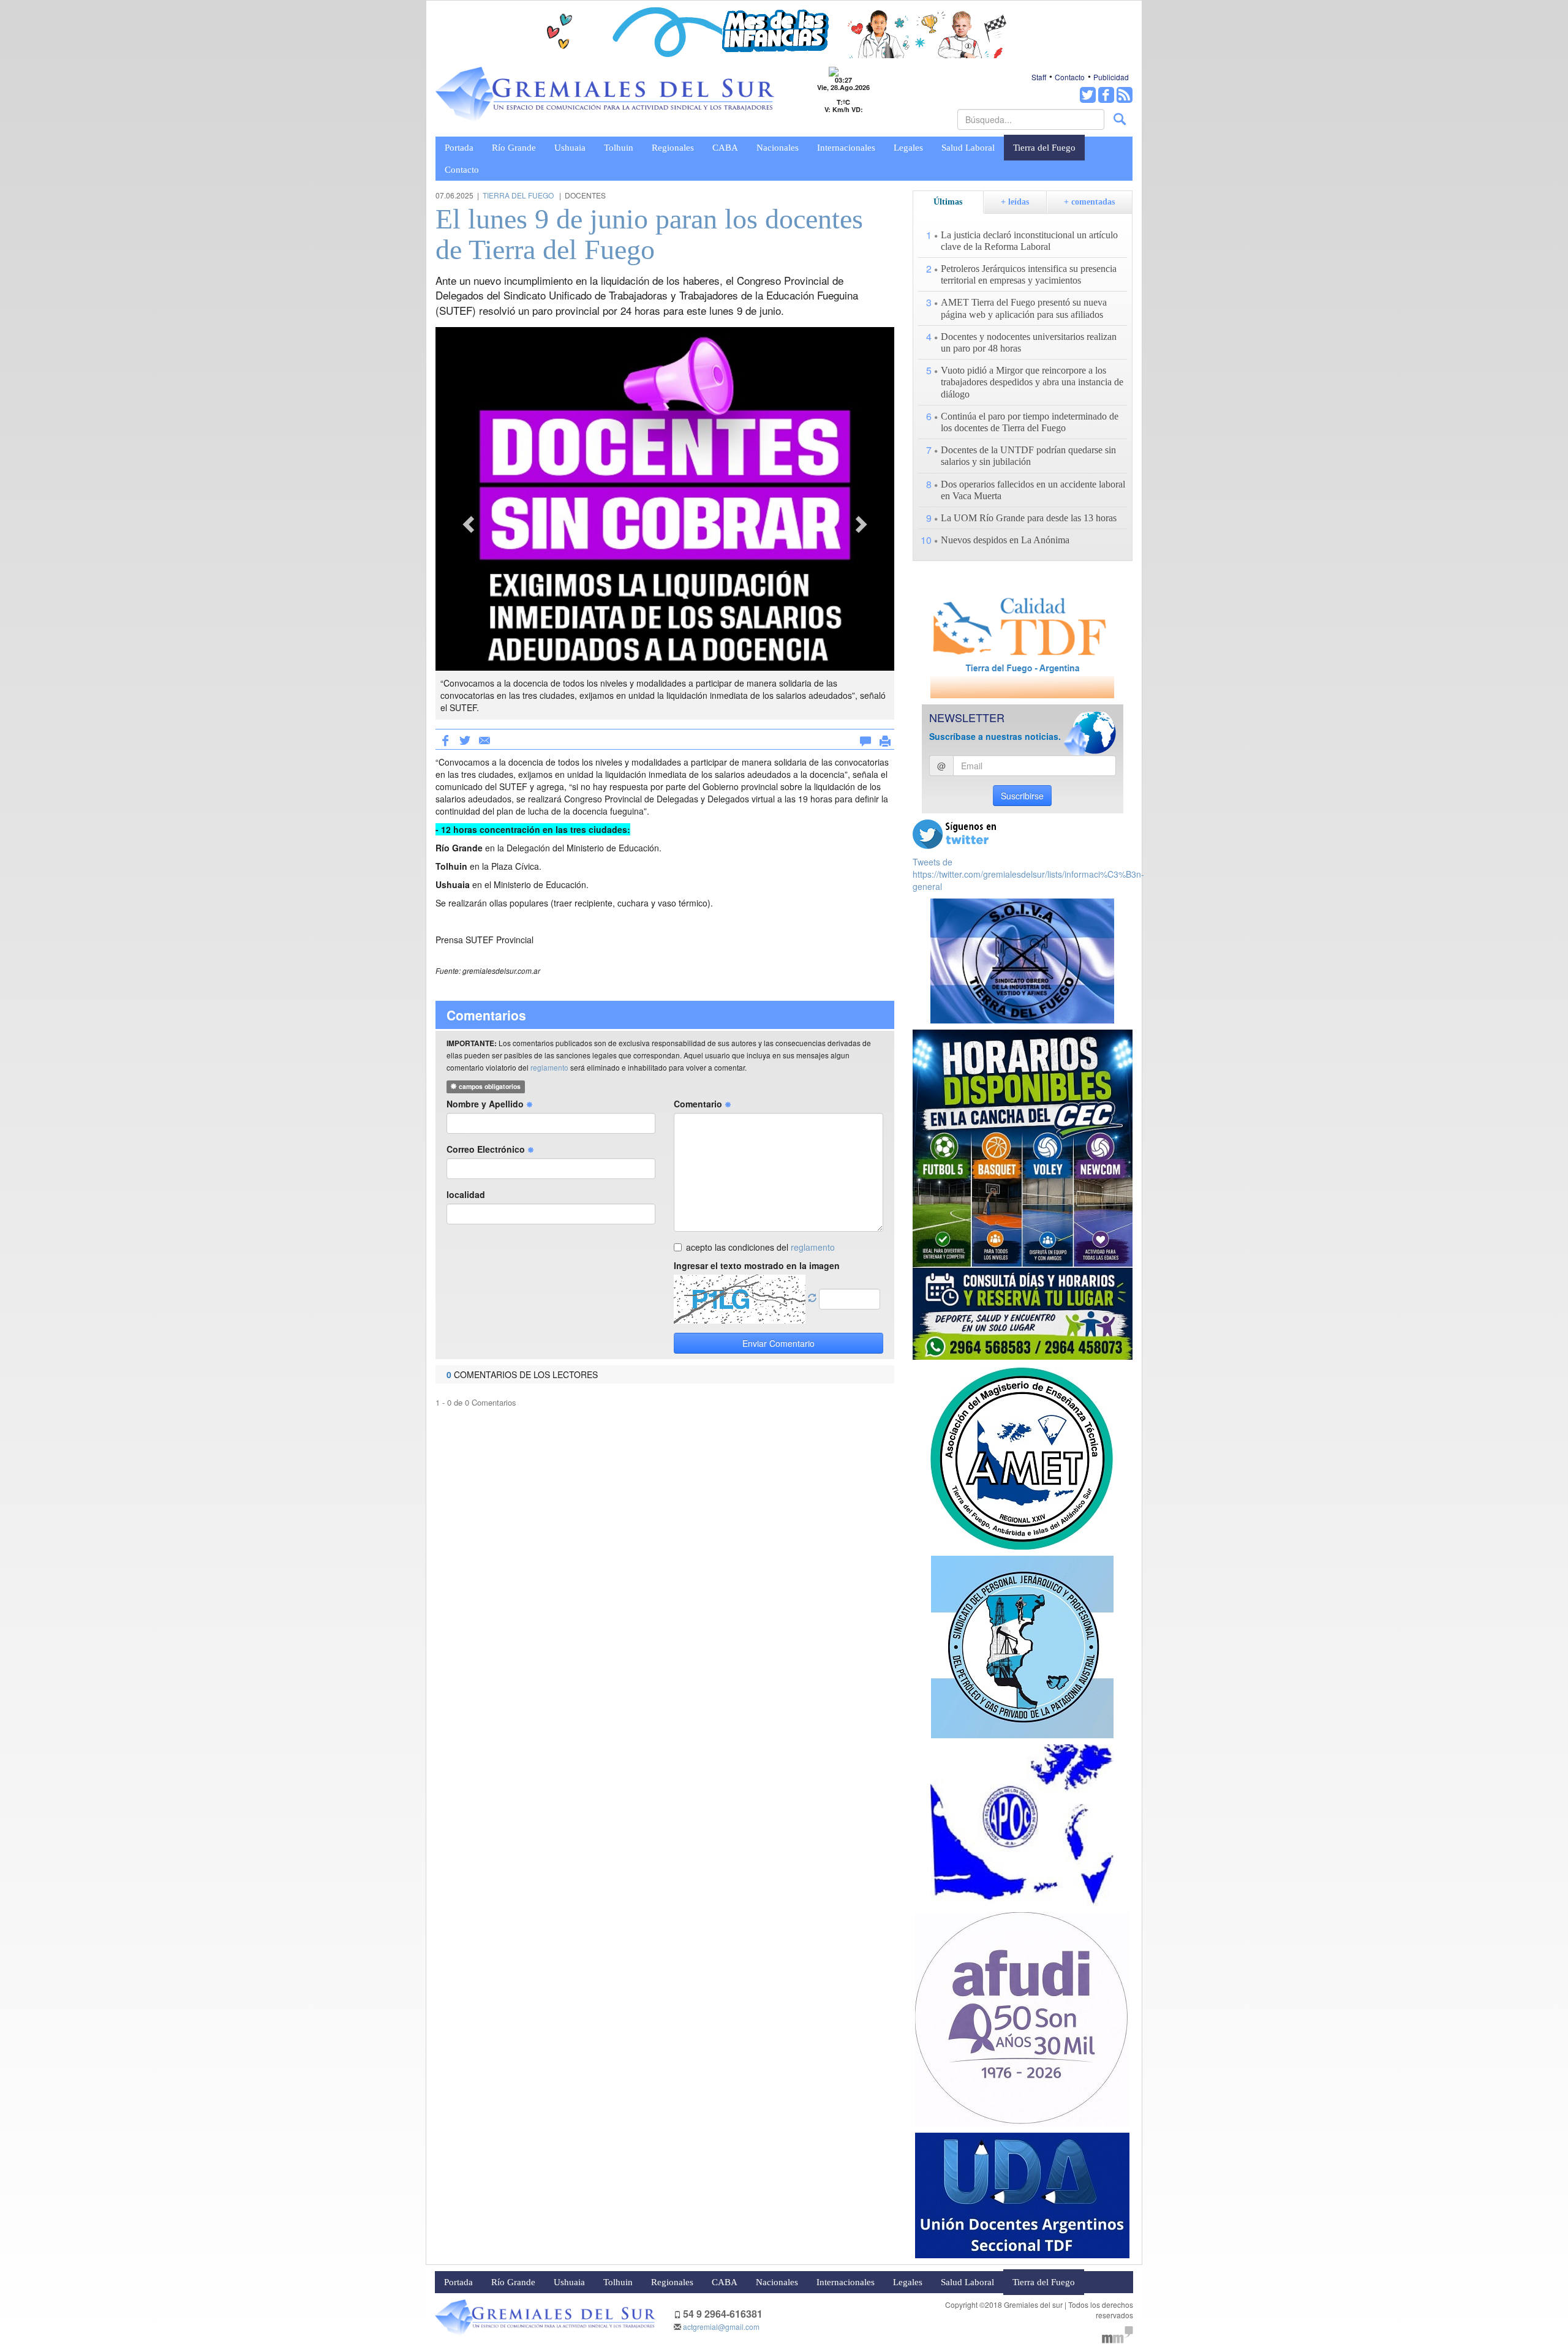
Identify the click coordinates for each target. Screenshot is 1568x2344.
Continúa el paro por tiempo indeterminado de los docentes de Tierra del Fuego (1030, 422)
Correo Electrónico (487, 1149)
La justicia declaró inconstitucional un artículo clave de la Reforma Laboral (1029, 241)
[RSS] (1125, 95)
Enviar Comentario (778, 1343)
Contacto (1070, 77)
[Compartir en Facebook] (445, 739)
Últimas (948, 202)
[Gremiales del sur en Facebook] (1106, 95)
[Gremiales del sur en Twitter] (1088, 95)
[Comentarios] (865, 739)
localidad (466, 1194)
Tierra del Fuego (1044, 148)
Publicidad (1111, 77)
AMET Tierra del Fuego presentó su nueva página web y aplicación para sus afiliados (1024, 308)
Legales (908, 148)
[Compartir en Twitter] (465, 739)
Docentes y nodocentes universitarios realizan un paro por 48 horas (1029, 342)
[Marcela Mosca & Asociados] (1118, 2333)
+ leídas (1015, 202)
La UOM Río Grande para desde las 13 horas (1029, 518)
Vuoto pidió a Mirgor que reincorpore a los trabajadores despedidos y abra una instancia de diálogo (1032, 382)
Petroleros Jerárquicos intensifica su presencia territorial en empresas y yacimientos (1029, 274)
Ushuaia (570, 148)
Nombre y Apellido (486, 1104)
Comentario (699, 1104)
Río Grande (514, 148)
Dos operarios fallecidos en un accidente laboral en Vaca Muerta (1033, 490)
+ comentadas (1089, 202)
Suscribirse (1022, 796)
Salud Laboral (968, 148)
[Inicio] (605, 95)
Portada (459, 148)
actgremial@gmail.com (721, 2327)
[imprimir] (885, 739)
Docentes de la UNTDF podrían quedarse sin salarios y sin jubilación (1028, 456)
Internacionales (846, 148)
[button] (470, 523)
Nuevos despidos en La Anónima (1005, 540)
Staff (1039, 77)
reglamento (549, 1067)
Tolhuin (619, 148)
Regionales (673, 148)
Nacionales (778, 148)
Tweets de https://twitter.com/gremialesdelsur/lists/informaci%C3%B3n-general (1028, 874)
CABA (725, 148)
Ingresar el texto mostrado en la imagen (757, 1265)
